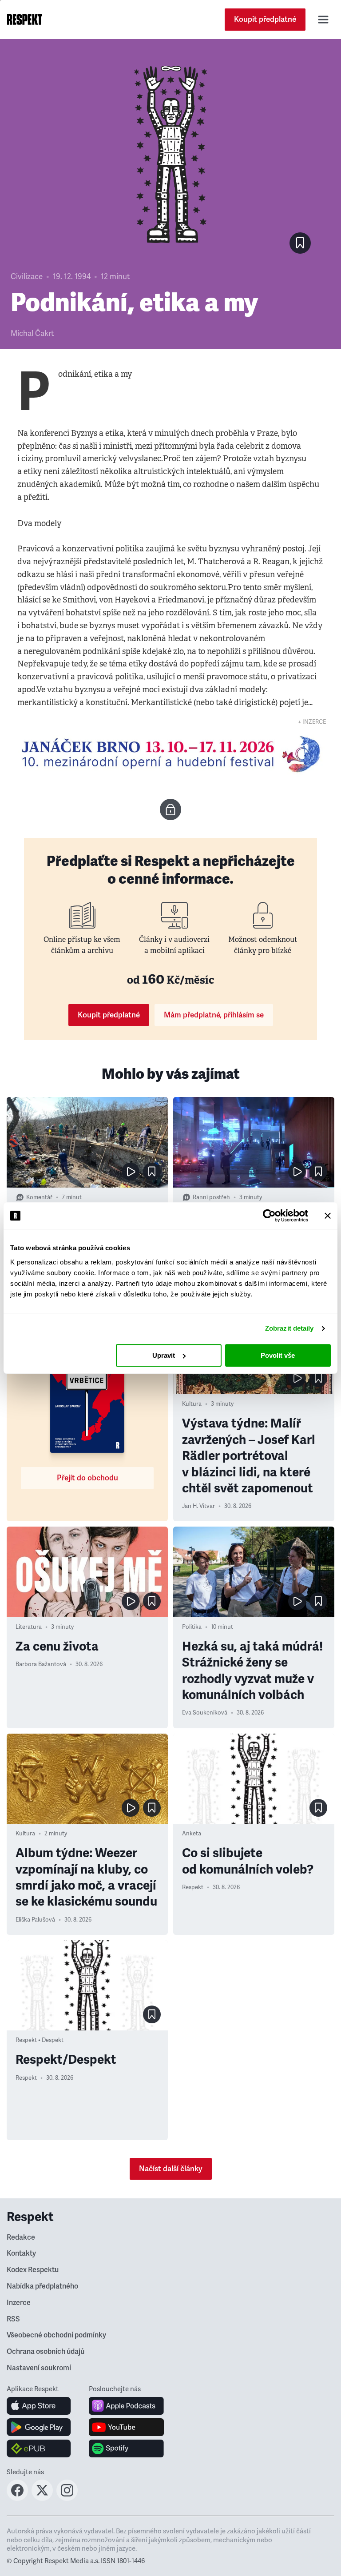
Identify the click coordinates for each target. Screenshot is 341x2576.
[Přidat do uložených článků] (152, 1172)
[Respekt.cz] (25, 20)
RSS (13, 2319)
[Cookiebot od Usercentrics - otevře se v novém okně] (269, 1216)
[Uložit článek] (300, 243)
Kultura (192, 1404)
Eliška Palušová (35, 1920)
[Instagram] (67, 2498)
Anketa (192, 1834)
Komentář (39, 1197)
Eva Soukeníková (205, 1713)
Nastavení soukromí (39, 2368)
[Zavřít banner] (328, 1216)
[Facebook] (17, 2498)
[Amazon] (39, 2448)
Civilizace (27, 277)
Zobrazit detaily (289, 1328)
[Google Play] (39, 2427)
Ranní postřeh (211, 1197)
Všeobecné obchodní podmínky (56, 2335)
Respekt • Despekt (40, 2040)
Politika (192, 1627)
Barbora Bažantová (41, 1664)
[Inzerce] (170, 754)
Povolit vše (278, 1355)
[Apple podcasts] (126, 2406)
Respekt (193, 1887)
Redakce (21, 2237)
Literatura (29, 1627)
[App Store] (39, 2406)
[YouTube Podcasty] (126, 2427)
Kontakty (21, 2253)
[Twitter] (42, 2498)
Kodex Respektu (33, 2270)
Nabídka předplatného (42, 2286)
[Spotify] (126, 2448)
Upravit (164, 1355)
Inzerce (19, 2303)
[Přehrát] (131, 1172)
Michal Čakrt (32, 333)
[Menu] (323, 20)
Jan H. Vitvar (198, 1506)
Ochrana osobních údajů (46, 2352)
